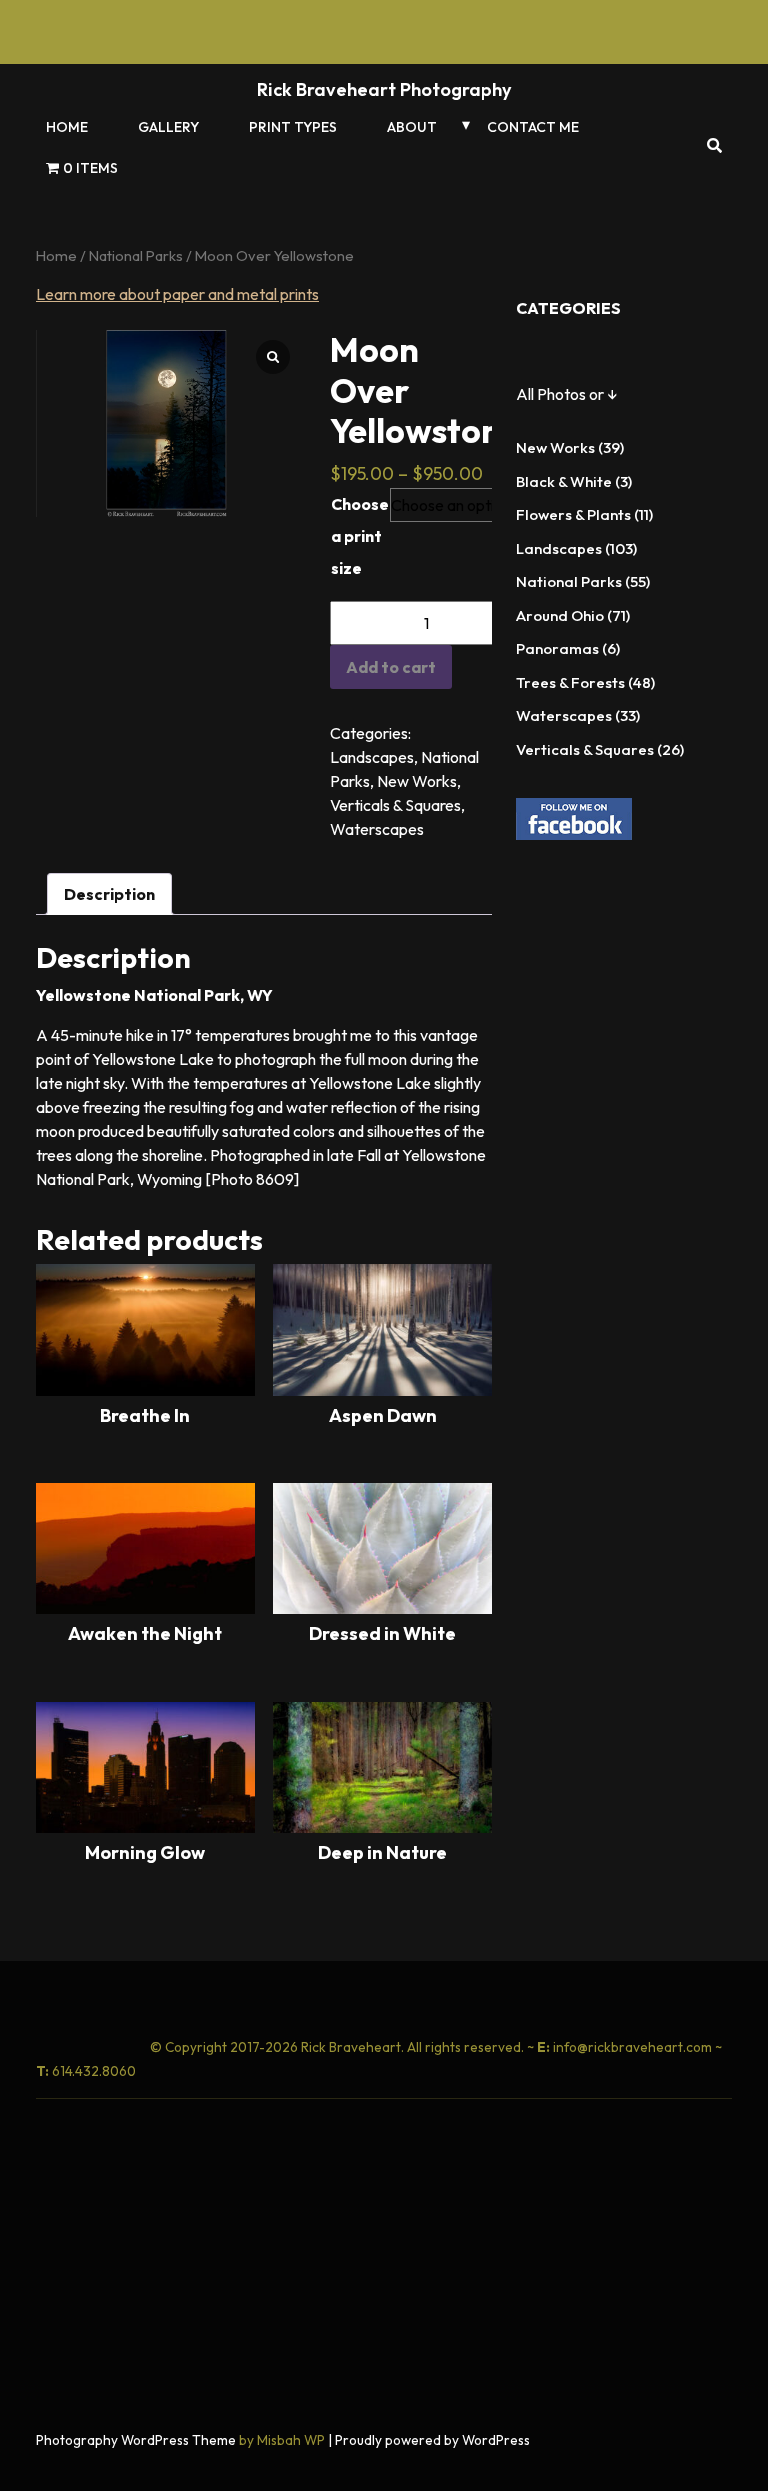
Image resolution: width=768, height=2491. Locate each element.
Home (67, 127)
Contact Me (533, 127)
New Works (417, 781)
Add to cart (391, 667)
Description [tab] (109, 894)
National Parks (136, 255)
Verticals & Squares (395, 805)
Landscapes (372, 757)
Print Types (293, 127)
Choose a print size (360, 536)
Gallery (168, 127)
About (412, 127)
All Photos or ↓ (567, 394)
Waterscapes (377, 829)
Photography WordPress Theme (136, 2440)
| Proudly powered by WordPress (429, 2440)
